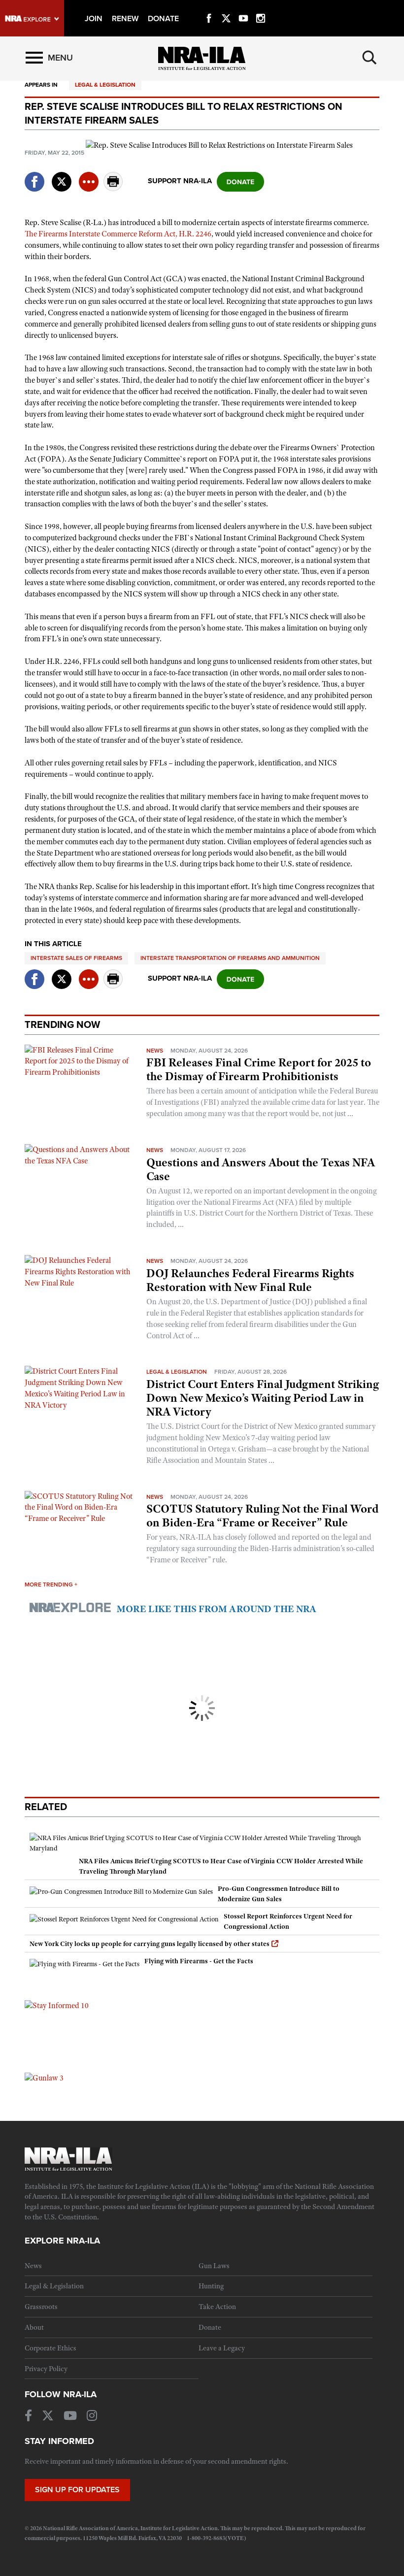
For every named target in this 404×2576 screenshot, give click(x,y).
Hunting (211, 2286)
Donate (210, 2327)
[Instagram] (261, 7)
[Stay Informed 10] (57, 2005)
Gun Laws (214, 2266)
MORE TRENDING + (51, 1585)
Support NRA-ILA (180, 181)
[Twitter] (226, 7)
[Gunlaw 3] (44, 2078)
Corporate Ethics (50, 2348)
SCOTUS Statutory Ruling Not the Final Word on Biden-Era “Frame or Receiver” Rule (262, 1516)
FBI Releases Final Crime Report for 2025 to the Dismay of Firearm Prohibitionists (259, 1069)
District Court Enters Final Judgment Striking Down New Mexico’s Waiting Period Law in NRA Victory (263, 1398)
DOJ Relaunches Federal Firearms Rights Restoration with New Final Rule (250, 1280)
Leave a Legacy (222, 2348)
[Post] (62, 176)
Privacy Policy (46, 2369)
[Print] (113, 188)
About (34, 2327)
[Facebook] (209, 7)
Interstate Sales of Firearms (76, 958)
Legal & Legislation (105, 85)
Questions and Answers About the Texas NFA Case (261, 1169)
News (155, 1051)
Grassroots (41, 2307)
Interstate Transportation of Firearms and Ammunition (230, 958)
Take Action (217, 2307)
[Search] (370, 58)
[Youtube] (243, 7)
